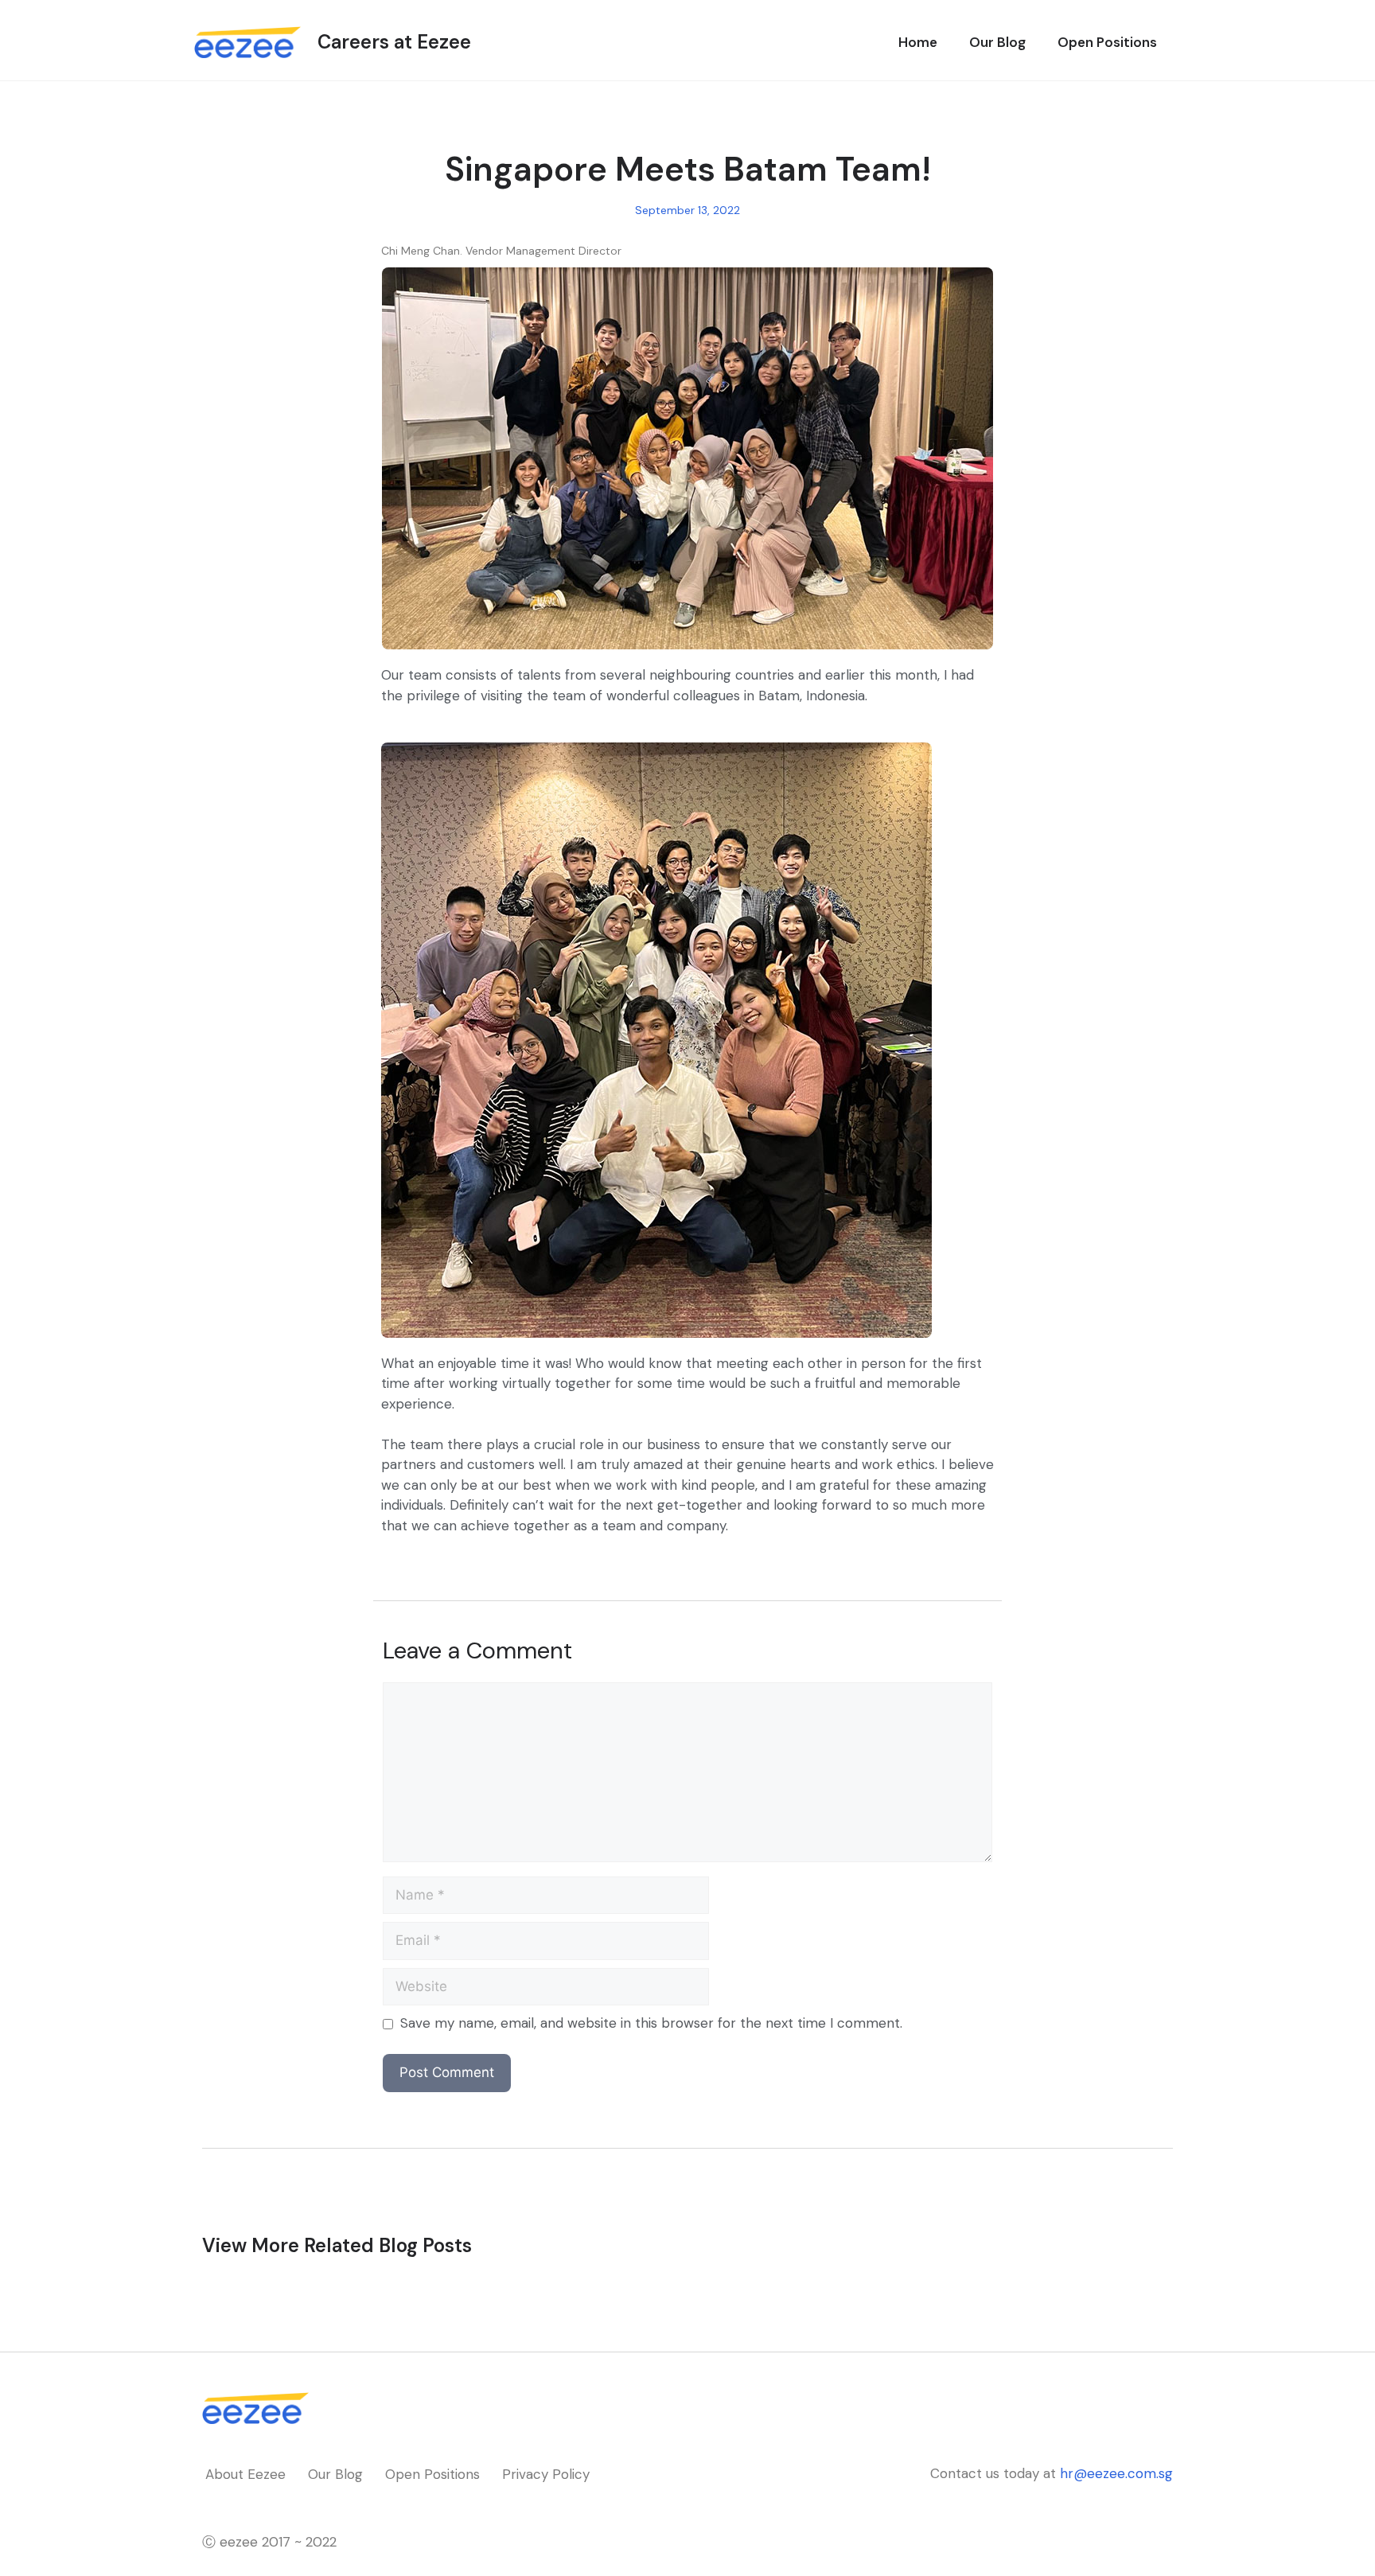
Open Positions (1107, 42)
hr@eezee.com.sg (1116, 2473)
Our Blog (997, 42)
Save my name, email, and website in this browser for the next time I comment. (651, 2023)
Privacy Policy (546, 2474)
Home (918, 42)
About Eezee (245, 2474)
